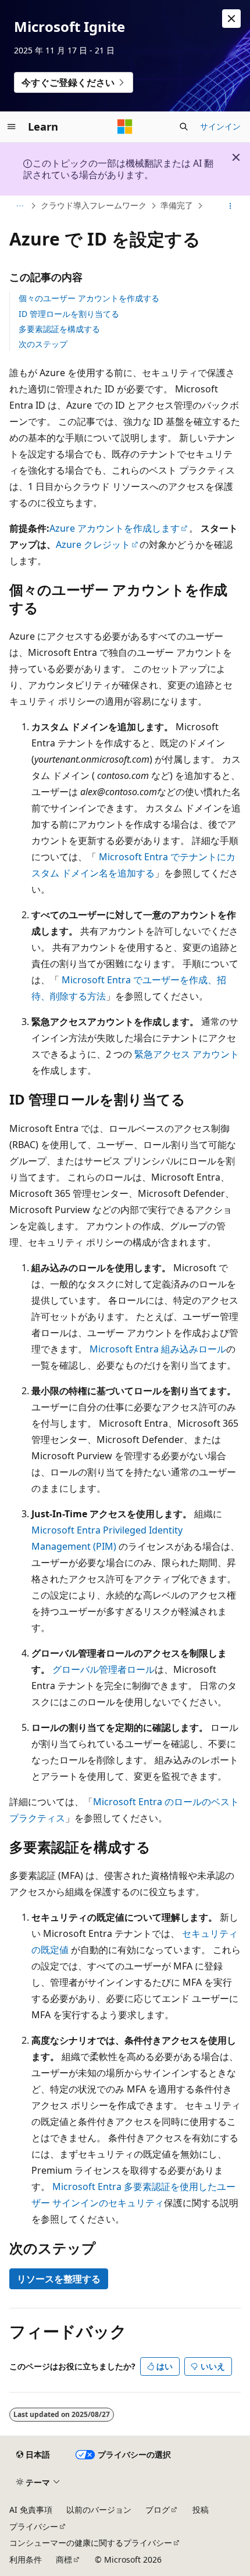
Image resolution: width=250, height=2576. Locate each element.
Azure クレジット (93, 544)
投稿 (201, 2510)
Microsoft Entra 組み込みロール (158, 1349)
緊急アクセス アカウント (187, 1054)
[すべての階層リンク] (19, 206)
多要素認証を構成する (59, 329)
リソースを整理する (59, 2279)
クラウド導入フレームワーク (94, 205)
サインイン (220, 126)
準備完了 (177, 205)
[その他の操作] (231, 206)
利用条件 (26, 2559)
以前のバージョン (99, 2510)
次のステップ (43, 344)
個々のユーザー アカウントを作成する (89, 298)
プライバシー (34, 2526)
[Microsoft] (125, 127)
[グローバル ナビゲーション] (12, 127)
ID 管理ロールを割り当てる (69, 314)
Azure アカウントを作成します (115, 528)
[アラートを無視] (231, 19)
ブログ (158, 2510)
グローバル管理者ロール (103, 1669)
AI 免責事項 (31, 2510)
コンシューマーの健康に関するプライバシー (91, 2543)
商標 (64, 2559)
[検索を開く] (184, 127)
